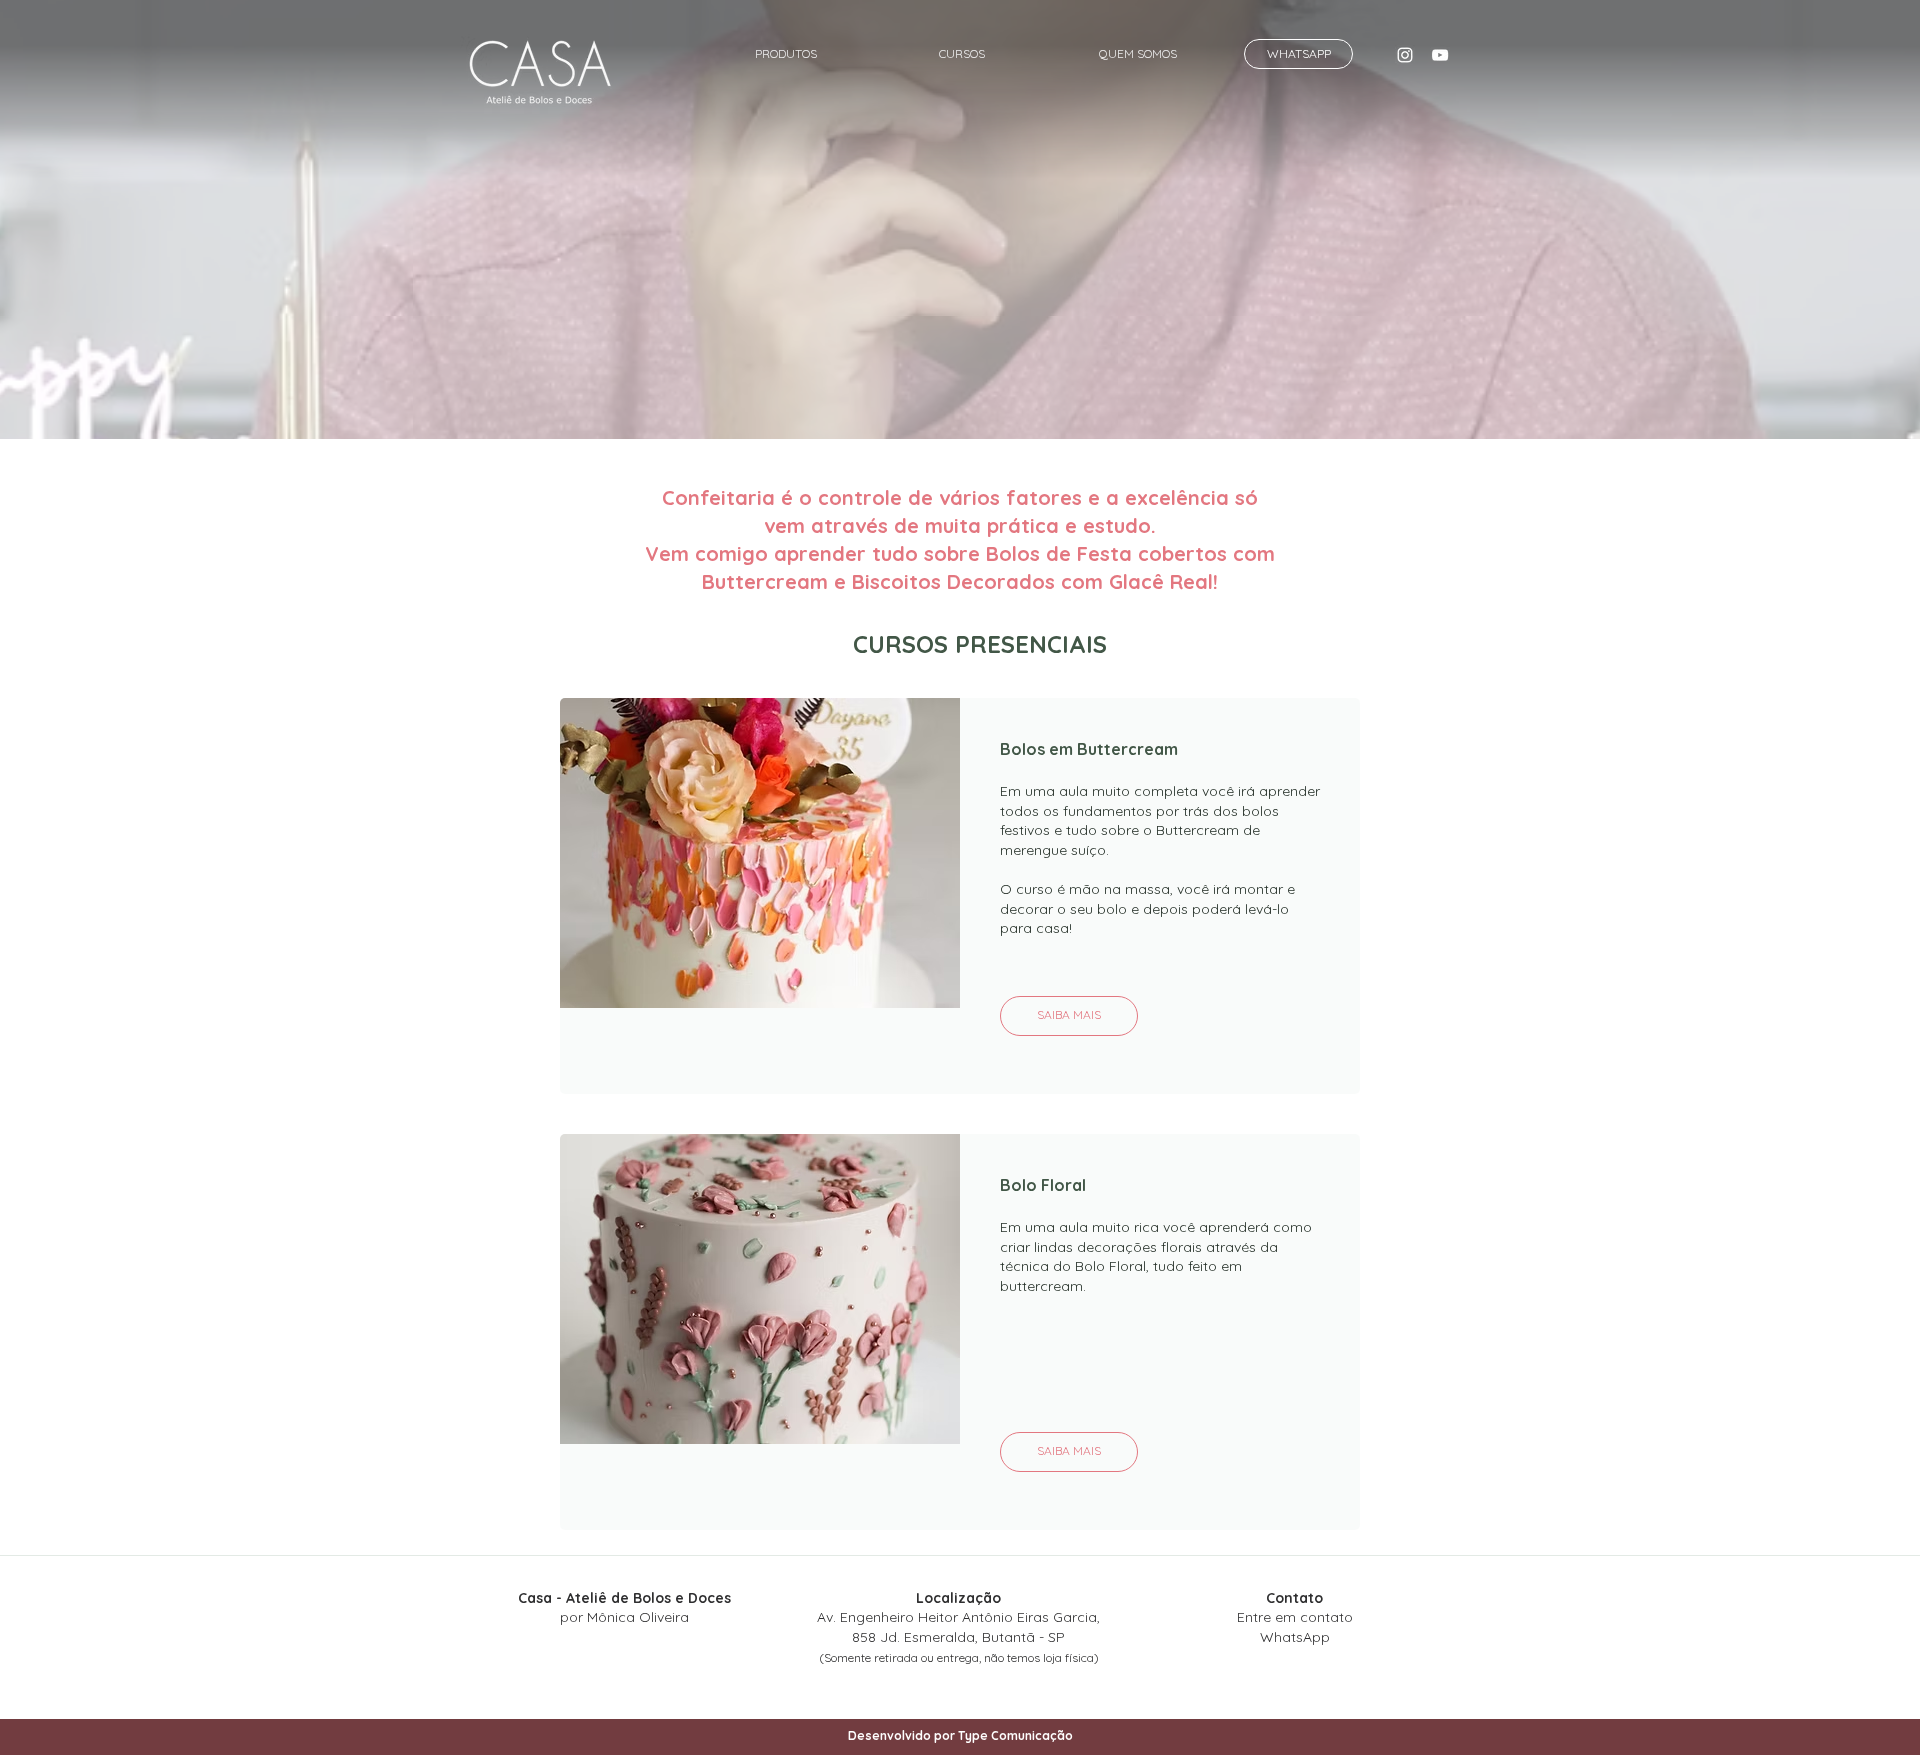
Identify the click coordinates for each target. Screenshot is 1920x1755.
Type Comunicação (1015, 1735)
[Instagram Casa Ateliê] (1405, 55)
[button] (785, 45)
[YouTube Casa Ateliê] (1440, 55)
